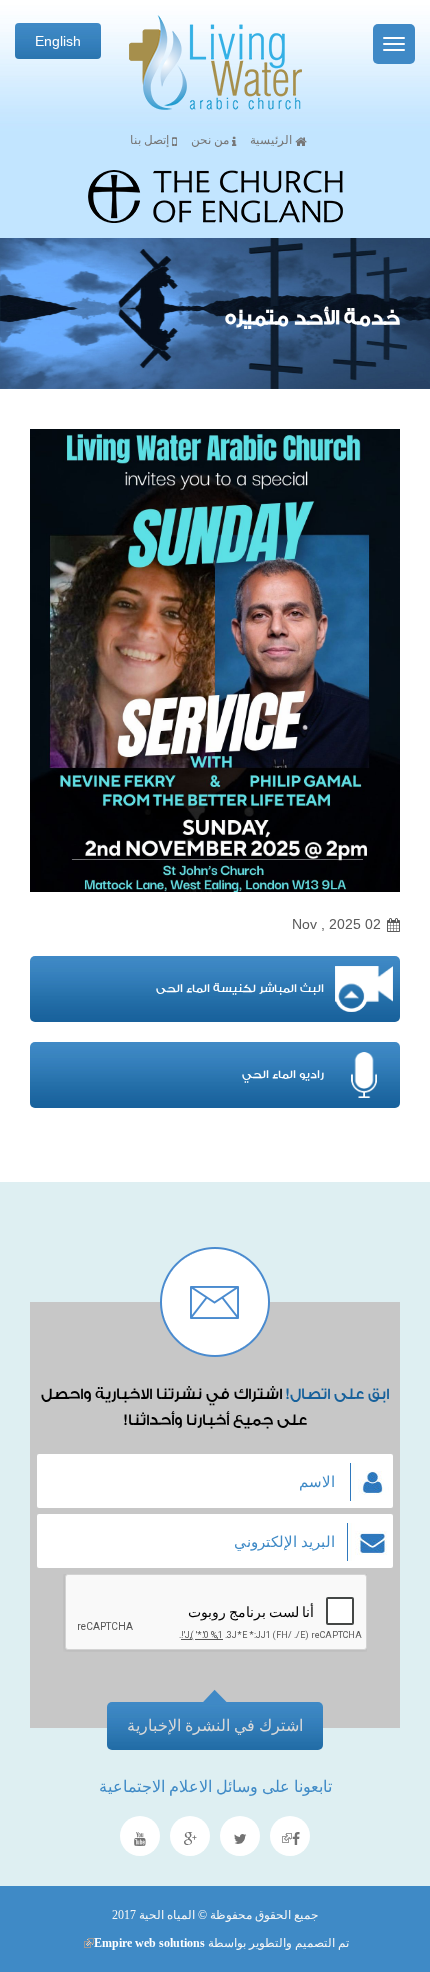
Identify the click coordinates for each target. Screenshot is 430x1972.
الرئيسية (272, 140)
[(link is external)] (290, 1838)
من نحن (211, 140)
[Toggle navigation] (394, 44)
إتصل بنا (151, 140)
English (58, 41)
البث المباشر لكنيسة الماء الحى (240, 988)
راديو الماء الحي (283, 1074)
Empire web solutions (143, 1943)
